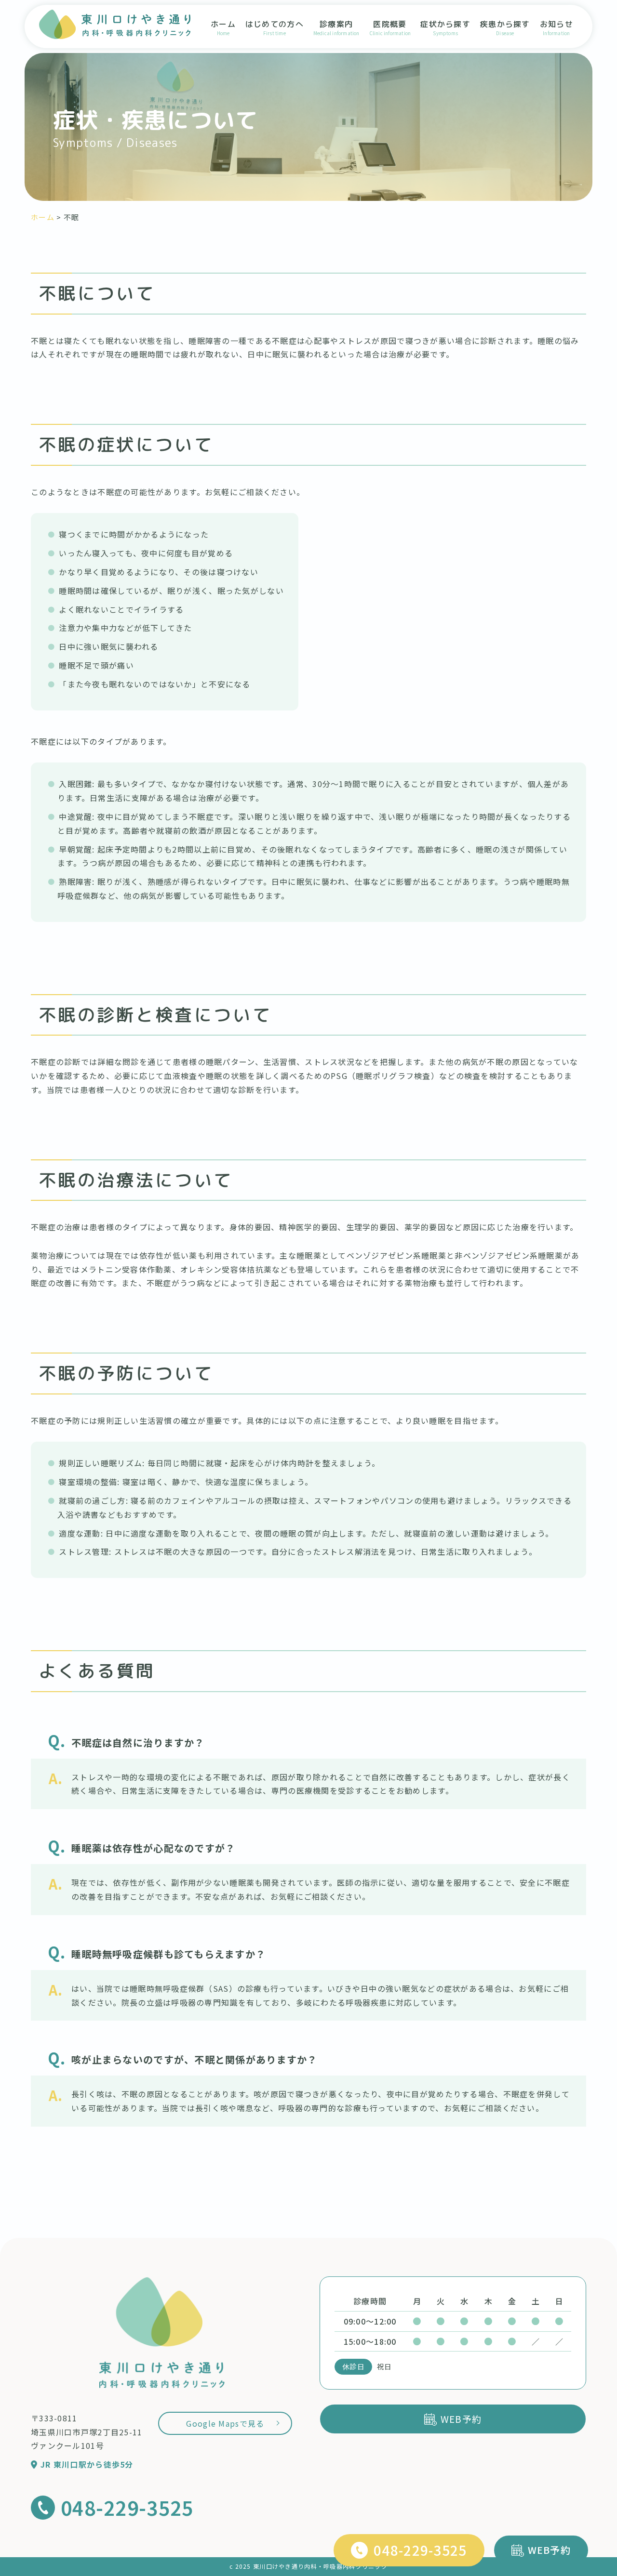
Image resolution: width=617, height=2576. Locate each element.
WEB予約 (549, 2550)
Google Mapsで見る (225, 2423)
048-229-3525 (420, 2550)
